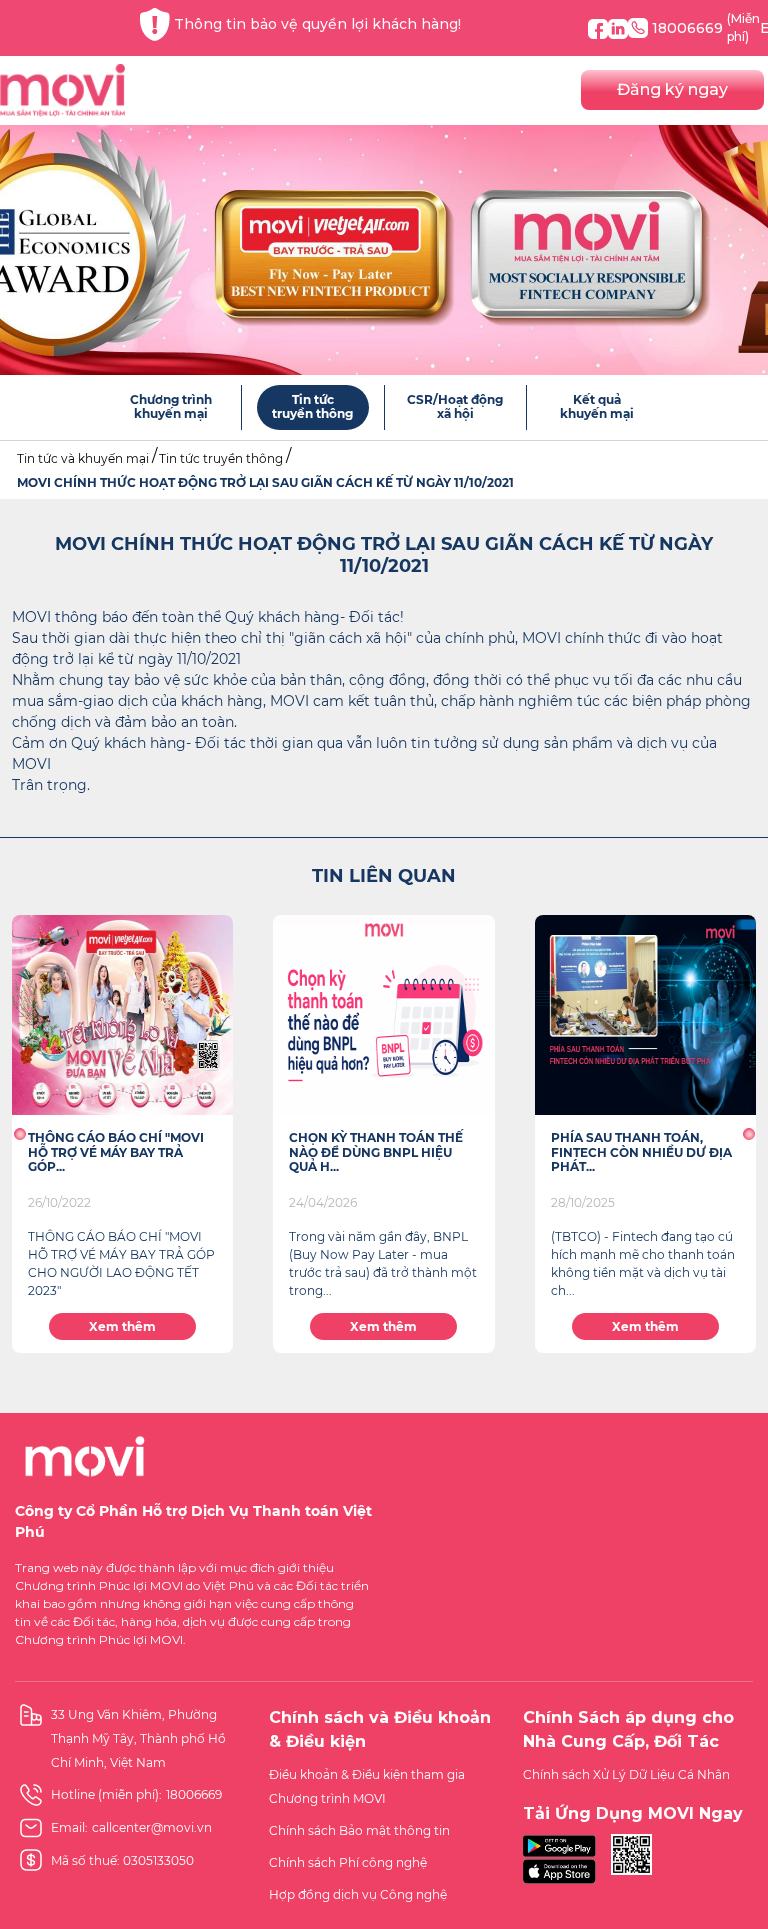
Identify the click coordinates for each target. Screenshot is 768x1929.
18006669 (706, 27)
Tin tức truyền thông (221, 458)
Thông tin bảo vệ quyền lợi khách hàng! (317, 24)
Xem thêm (122, 1326)
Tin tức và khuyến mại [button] (83, 458)
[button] (19, 1134)
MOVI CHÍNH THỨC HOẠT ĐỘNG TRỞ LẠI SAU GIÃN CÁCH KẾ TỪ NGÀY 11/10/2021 (265, 482)
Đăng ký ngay (672, 89)
